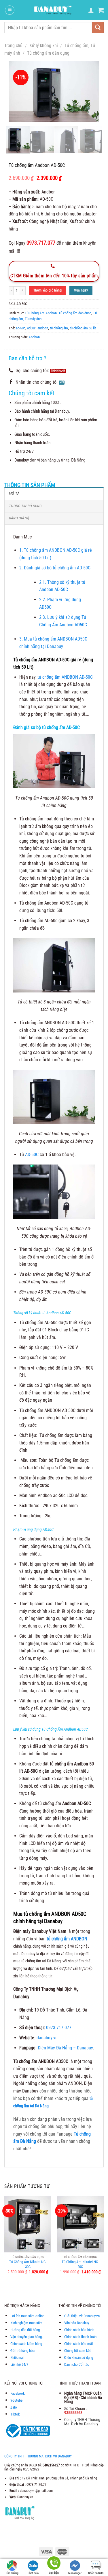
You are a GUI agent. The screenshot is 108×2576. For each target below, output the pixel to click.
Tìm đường (12, 2573)
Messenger (75, 2573)
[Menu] (10, 10)
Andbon (34, 337)
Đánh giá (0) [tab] (19, 518)
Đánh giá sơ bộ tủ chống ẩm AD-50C (55, 568)
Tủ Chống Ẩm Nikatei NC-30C (28, 2264)
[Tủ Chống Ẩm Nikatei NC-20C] (80, 2224)
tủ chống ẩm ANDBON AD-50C (65, 677)
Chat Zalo (33, 2573)
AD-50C (31, 1155)
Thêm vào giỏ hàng (48, 290)
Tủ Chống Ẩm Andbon (41, 313)
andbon (43, 328)
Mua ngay (81, 290)
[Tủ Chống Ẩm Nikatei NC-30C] (28, 2224)
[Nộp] (98, 27)
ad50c (31, 328)
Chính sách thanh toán (80, 2337)
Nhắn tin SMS (96, 2573)
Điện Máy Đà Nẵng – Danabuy (65, 2048)
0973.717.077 (59, 2028)
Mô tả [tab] (14, 493)
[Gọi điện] (54, 2564)
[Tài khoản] (91, 10)
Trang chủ (13, 46)
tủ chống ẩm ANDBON (67, 1939)
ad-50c (21, 328)
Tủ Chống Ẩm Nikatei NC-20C (80, 2264)
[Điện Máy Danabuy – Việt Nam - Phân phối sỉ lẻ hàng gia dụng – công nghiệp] (53, 10)
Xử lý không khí (44, 46)
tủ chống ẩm (59, 328)
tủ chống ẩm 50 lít (83, 328)
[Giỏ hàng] (101, 10)
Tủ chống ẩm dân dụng (48, 53)
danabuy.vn (47, 2038)
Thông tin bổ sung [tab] (25, 506)
